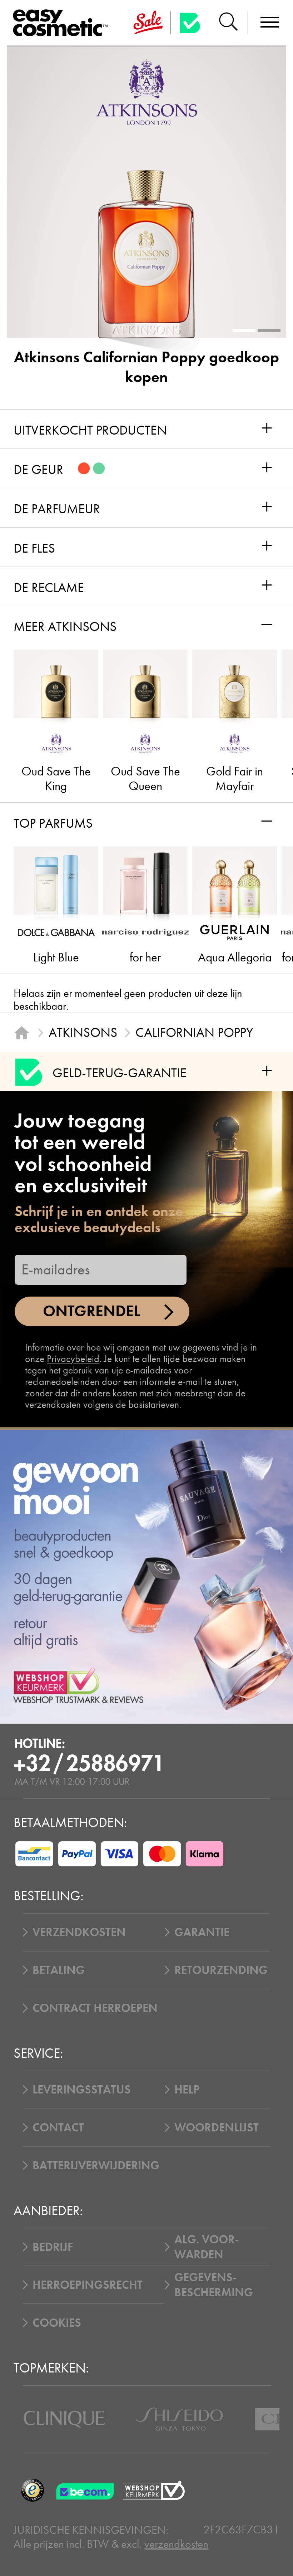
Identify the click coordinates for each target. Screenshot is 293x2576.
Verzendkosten (79, 1932)
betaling (59, 1970)
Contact (58, 2127)
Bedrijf (53, 2247)
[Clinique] (64, 2419)
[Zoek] (228, 23)
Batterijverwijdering (96, 2165)
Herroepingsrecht (88, 2285)
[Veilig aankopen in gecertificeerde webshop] (154, 2490)
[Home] (22, 1033)
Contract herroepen (95, 2008)
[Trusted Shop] (190, 23)
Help (187, 2090)
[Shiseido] (179, 2419)
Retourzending (221, 1970)
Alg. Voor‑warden (207, 2247)
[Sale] (148, 23)
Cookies (57, 2323)
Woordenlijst (217, 2127)
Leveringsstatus (82, 2090)
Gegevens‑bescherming (214, 2285)
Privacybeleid (73, 1359)
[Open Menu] (63, 23)
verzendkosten (176, 2544)
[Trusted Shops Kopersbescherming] (32, 2490)
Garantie (202, 1932)
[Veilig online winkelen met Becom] (86, 2490)
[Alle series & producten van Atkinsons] (147, 92)
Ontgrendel (92, 1311)
